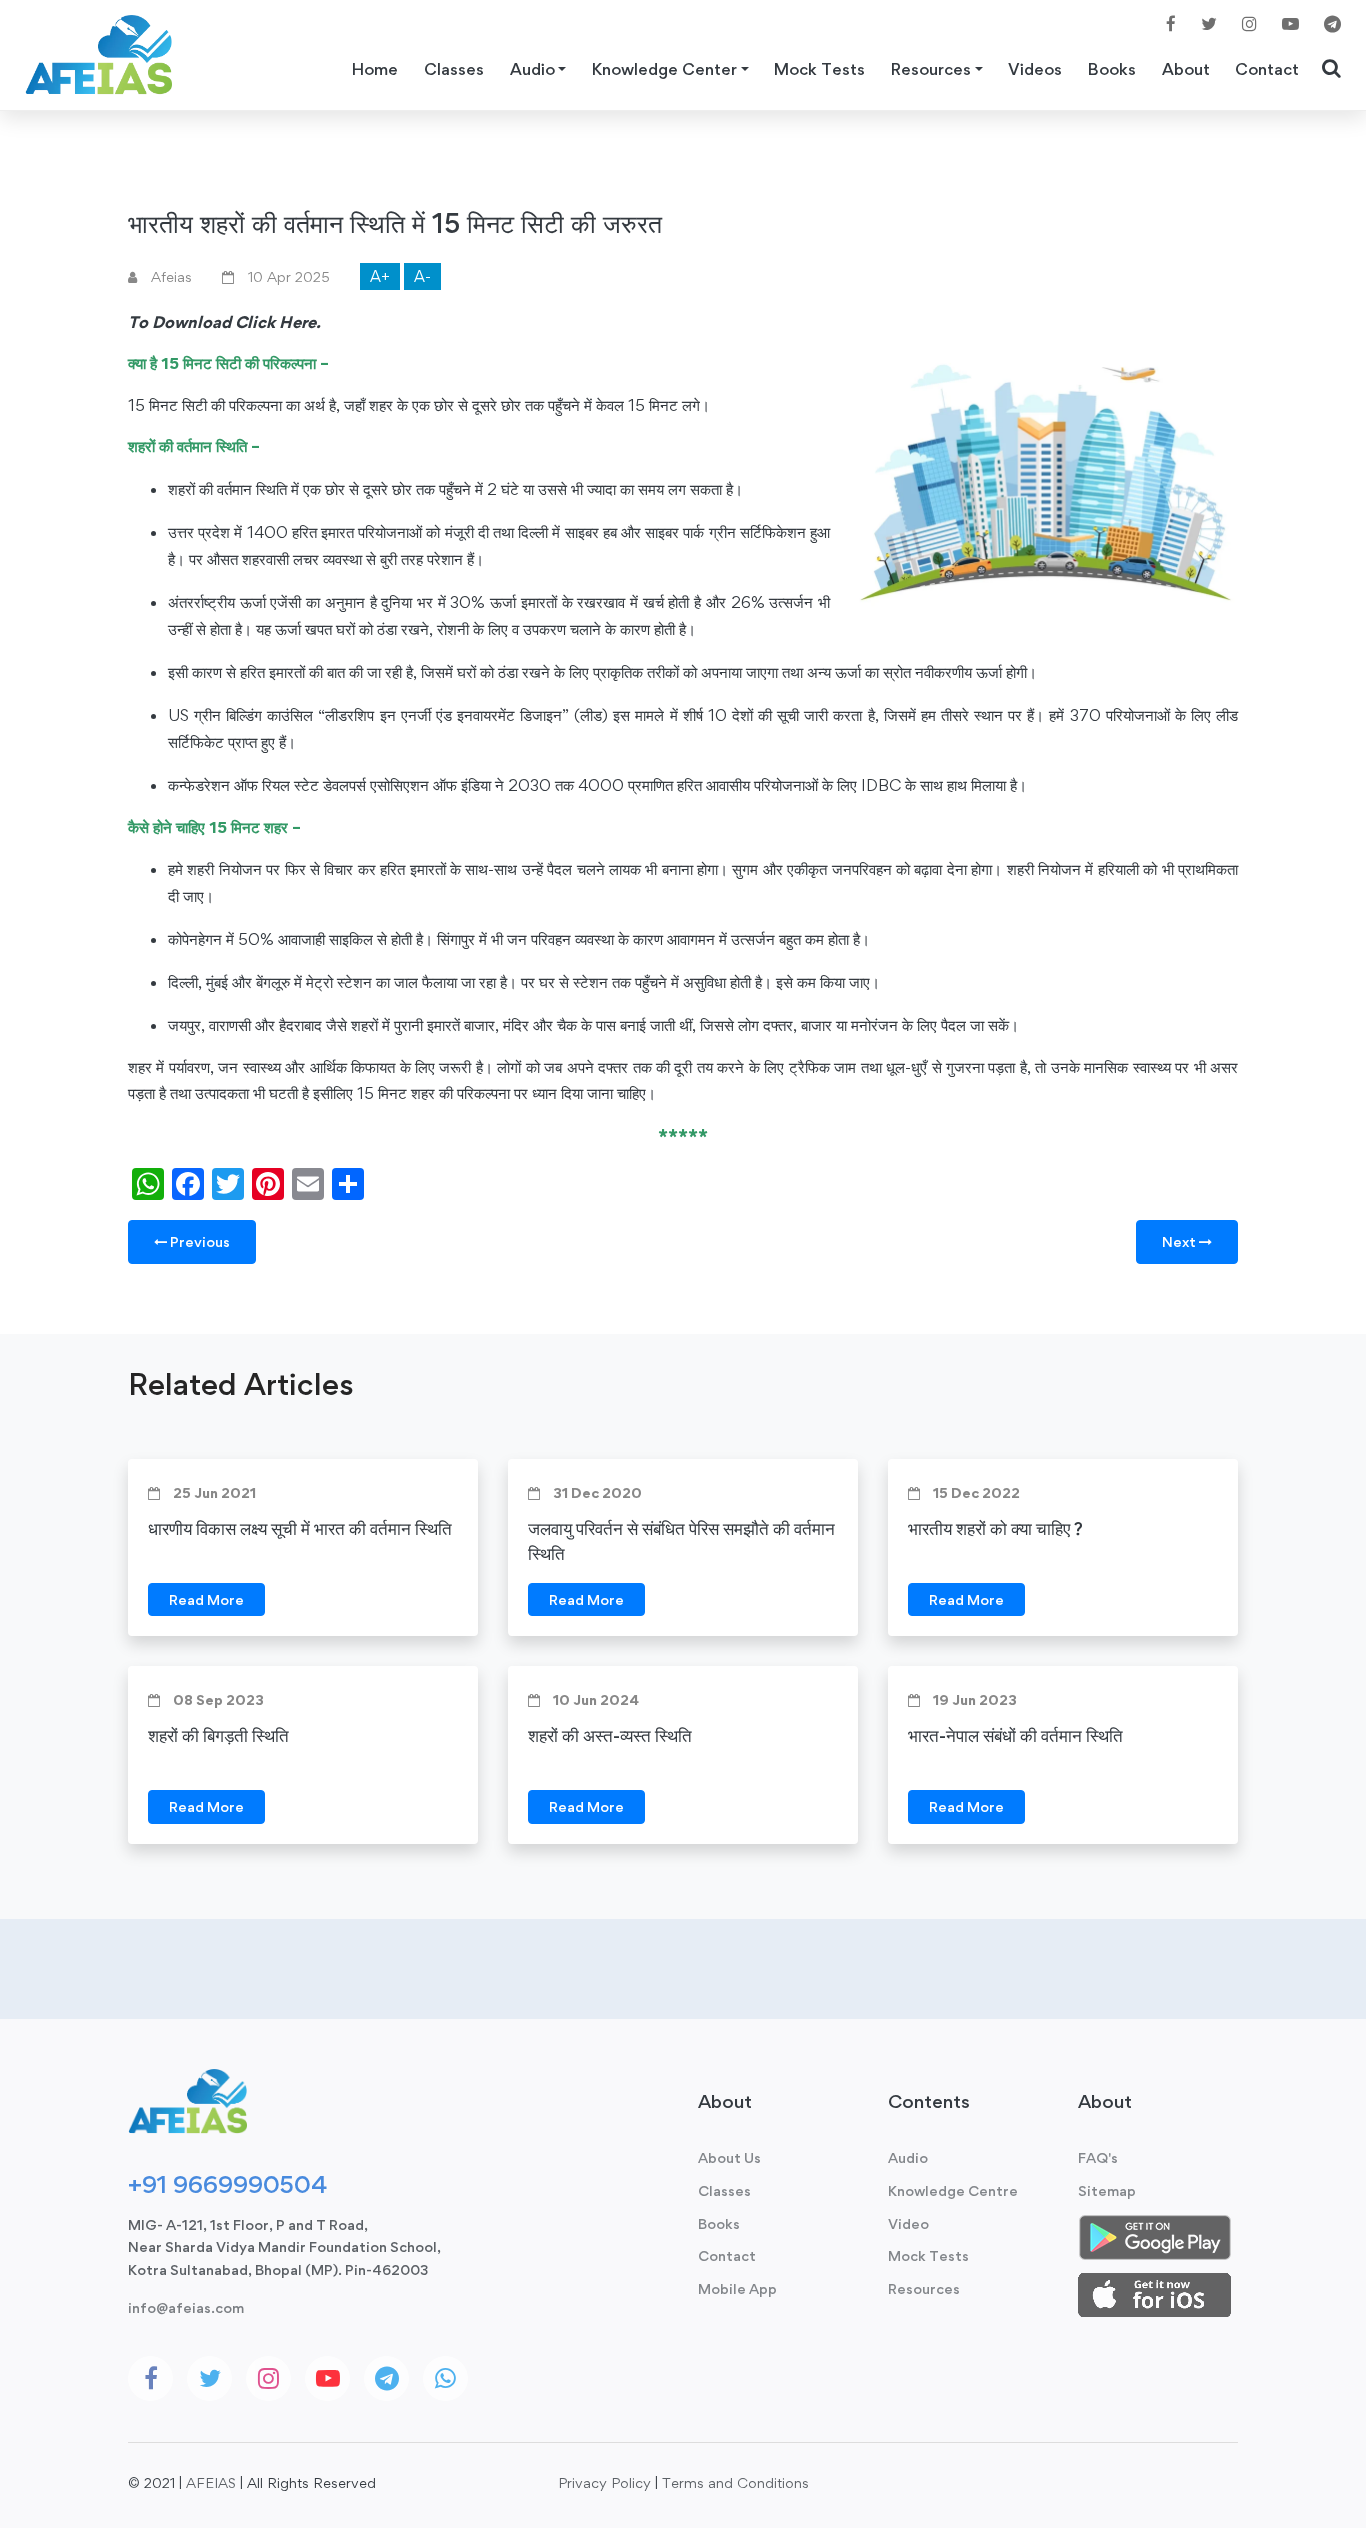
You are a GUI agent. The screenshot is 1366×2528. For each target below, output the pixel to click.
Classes (454, 69)
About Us (729, 2157)
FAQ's (1098, 2157)
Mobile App (737, 2288)
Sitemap (1107, 2190)
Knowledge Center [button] (664, 69)
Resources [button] (931, 69)
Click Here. (278, 322)
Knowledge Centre (953, 2190)
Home (375, 69)
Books (1112, 69)
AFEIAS (211, 2482)
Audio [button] (532, 69)
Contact (1267, 69)
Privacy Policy (604, 2482)
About (1186, 69)
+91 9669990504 (227, 2184)
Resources (924, 2288)
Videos (1035, 69)
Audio (908, 2157)
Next (1180, 1241)
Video (908, 2223)
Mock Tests (819, 69)
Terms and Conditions (735, 2482)
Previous (198, 1241)
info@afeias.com (186, 2307)
